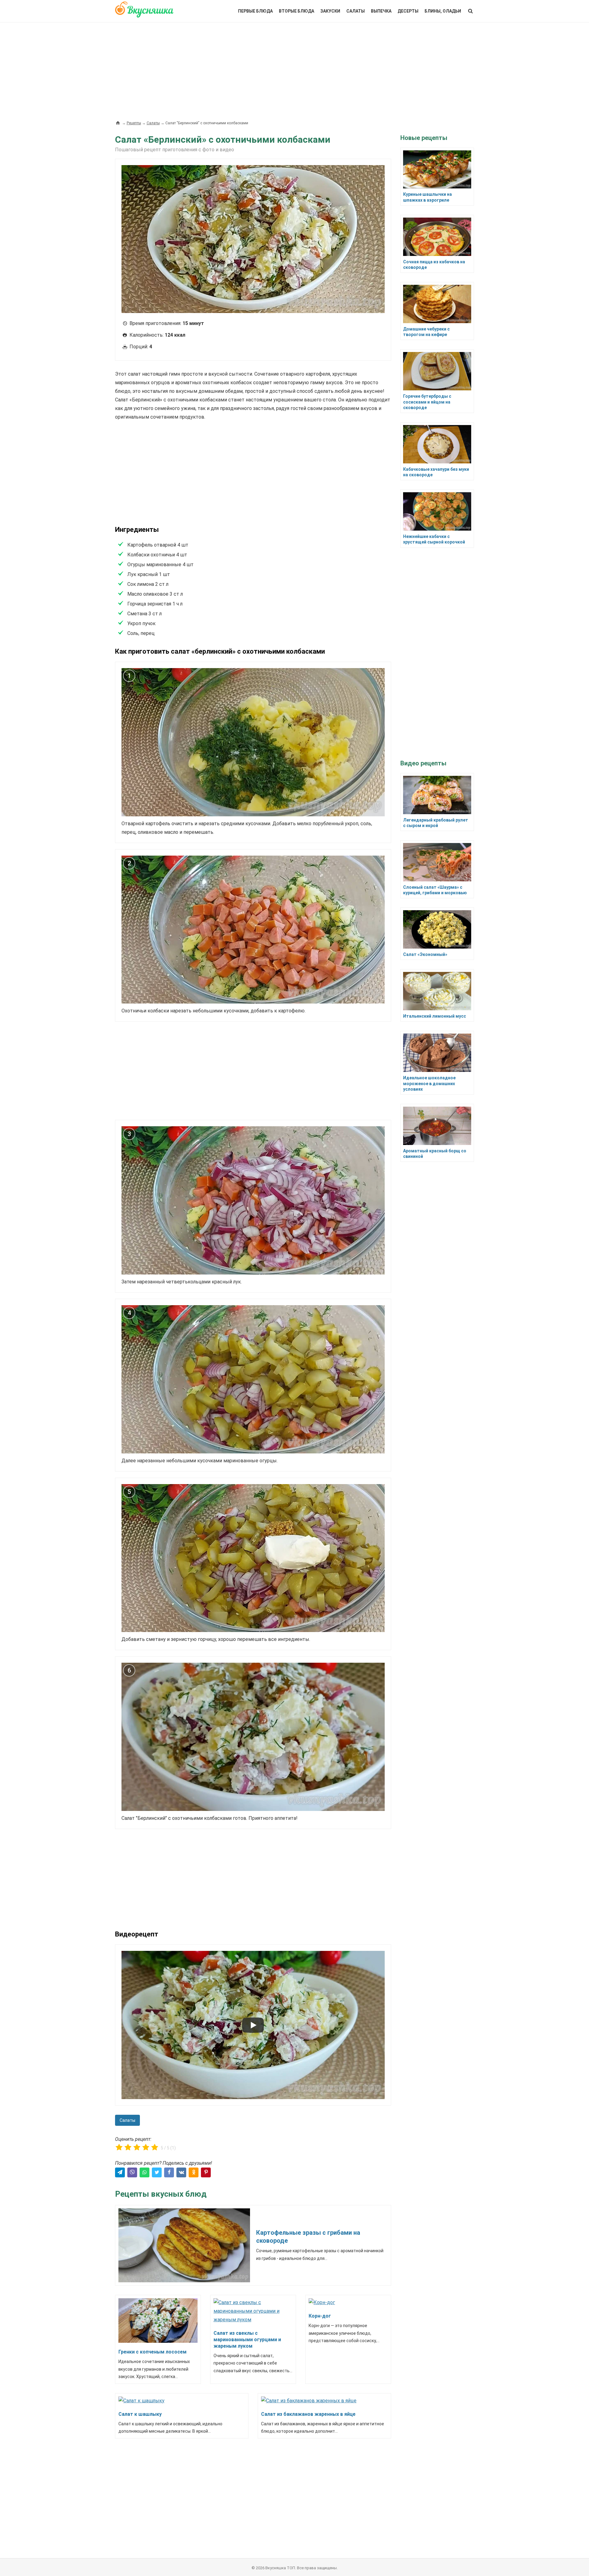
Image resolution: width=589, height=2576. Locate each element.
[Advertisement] (294, 68)
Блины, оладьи (443, 11)
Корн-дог (320, 2316)
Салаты (356, 11)
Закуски (330, 11)
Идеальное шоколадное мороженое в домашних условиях (429, 1083)
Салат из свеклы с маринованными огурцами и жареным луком (247, 2340)
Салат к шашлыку (140, 2414)
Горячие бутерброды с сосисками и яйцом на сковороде (427, 402)
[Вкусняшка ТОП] (144, 13)
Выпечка (381, 11)
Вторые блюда (296, 11)
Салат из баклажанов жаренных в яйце (308, 2414)
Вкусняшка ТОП (280, 2568)
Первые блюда (255, 11)
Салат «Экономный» (425, 954)
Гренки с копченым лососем (152, 2352)
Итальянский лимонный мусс (435, 1016)
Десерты (408, 11)
